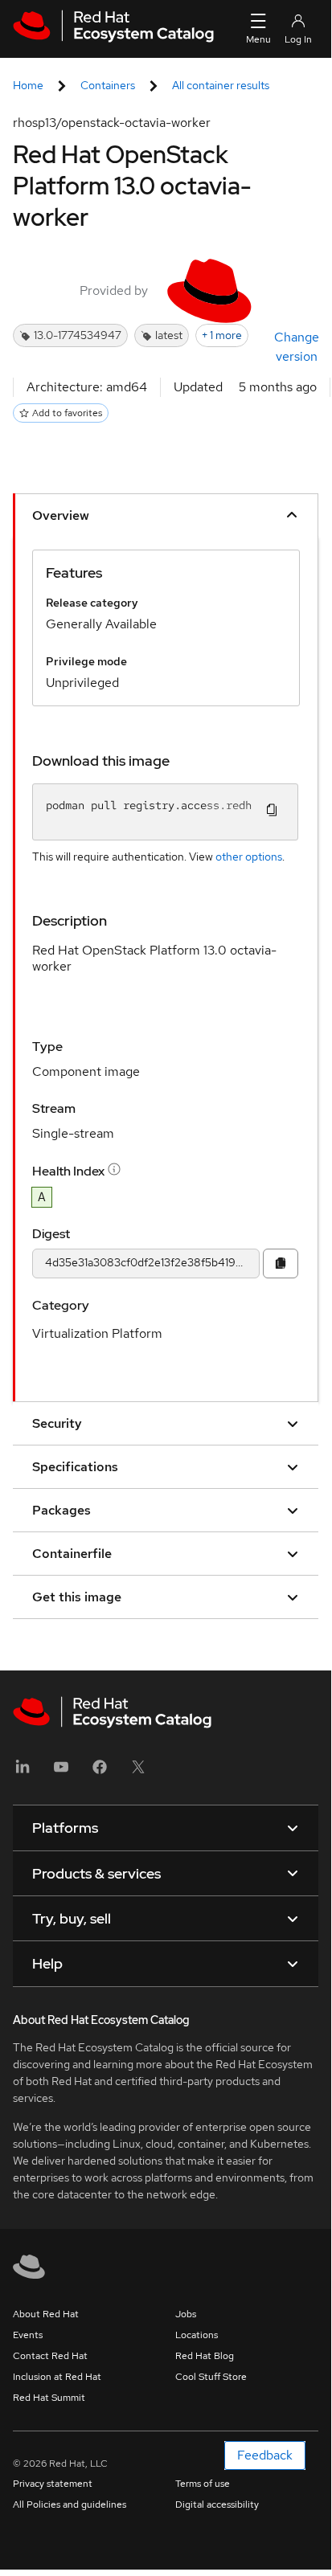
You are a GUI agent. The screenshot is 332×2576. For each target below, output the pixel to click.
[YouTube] (61, 1772)
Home (28, 85)
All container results (221, 85)
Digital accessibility (217, 2504)
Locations (197, 2335)
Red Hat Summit (49, 2398)
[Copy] (281, 1263)
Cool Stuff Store (211, 2377)
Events (28, 2335)
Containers (108, 85)
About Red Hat (46, 2314)
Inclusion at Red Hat (57, 2377)
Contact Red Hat (50, 2356)
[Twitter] (138, 1772)
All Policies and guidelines (70, 2504)
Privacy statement (53, 2484)
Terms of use (203, 2484)
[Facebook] (100, 1772)
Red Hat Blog (205, 2356)
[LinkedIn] (23, 1772)
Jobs (186, 2314)
